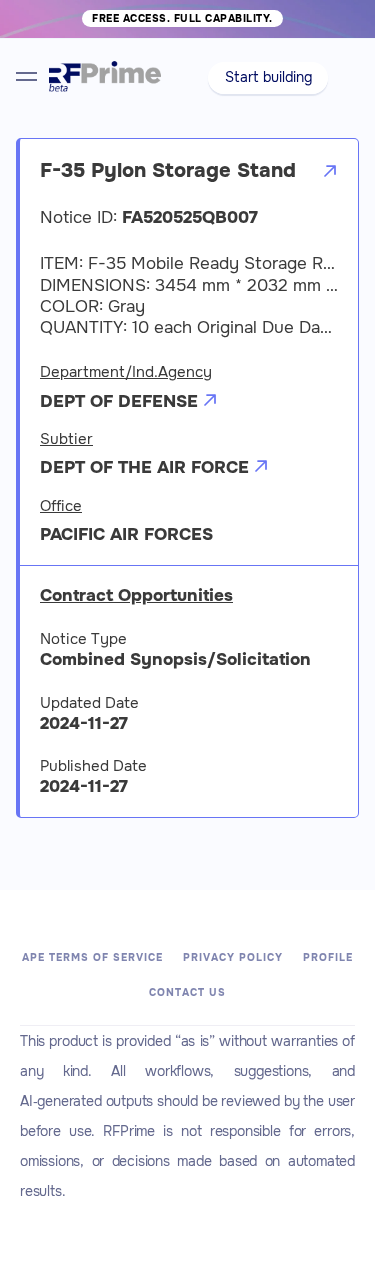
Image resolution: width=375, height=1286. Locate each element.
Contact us (187, 992)
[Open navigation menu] (26, 76)
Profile (328, 957)
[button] (268, 78)
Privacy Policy (233, 957)
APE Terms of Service (92, 957)
